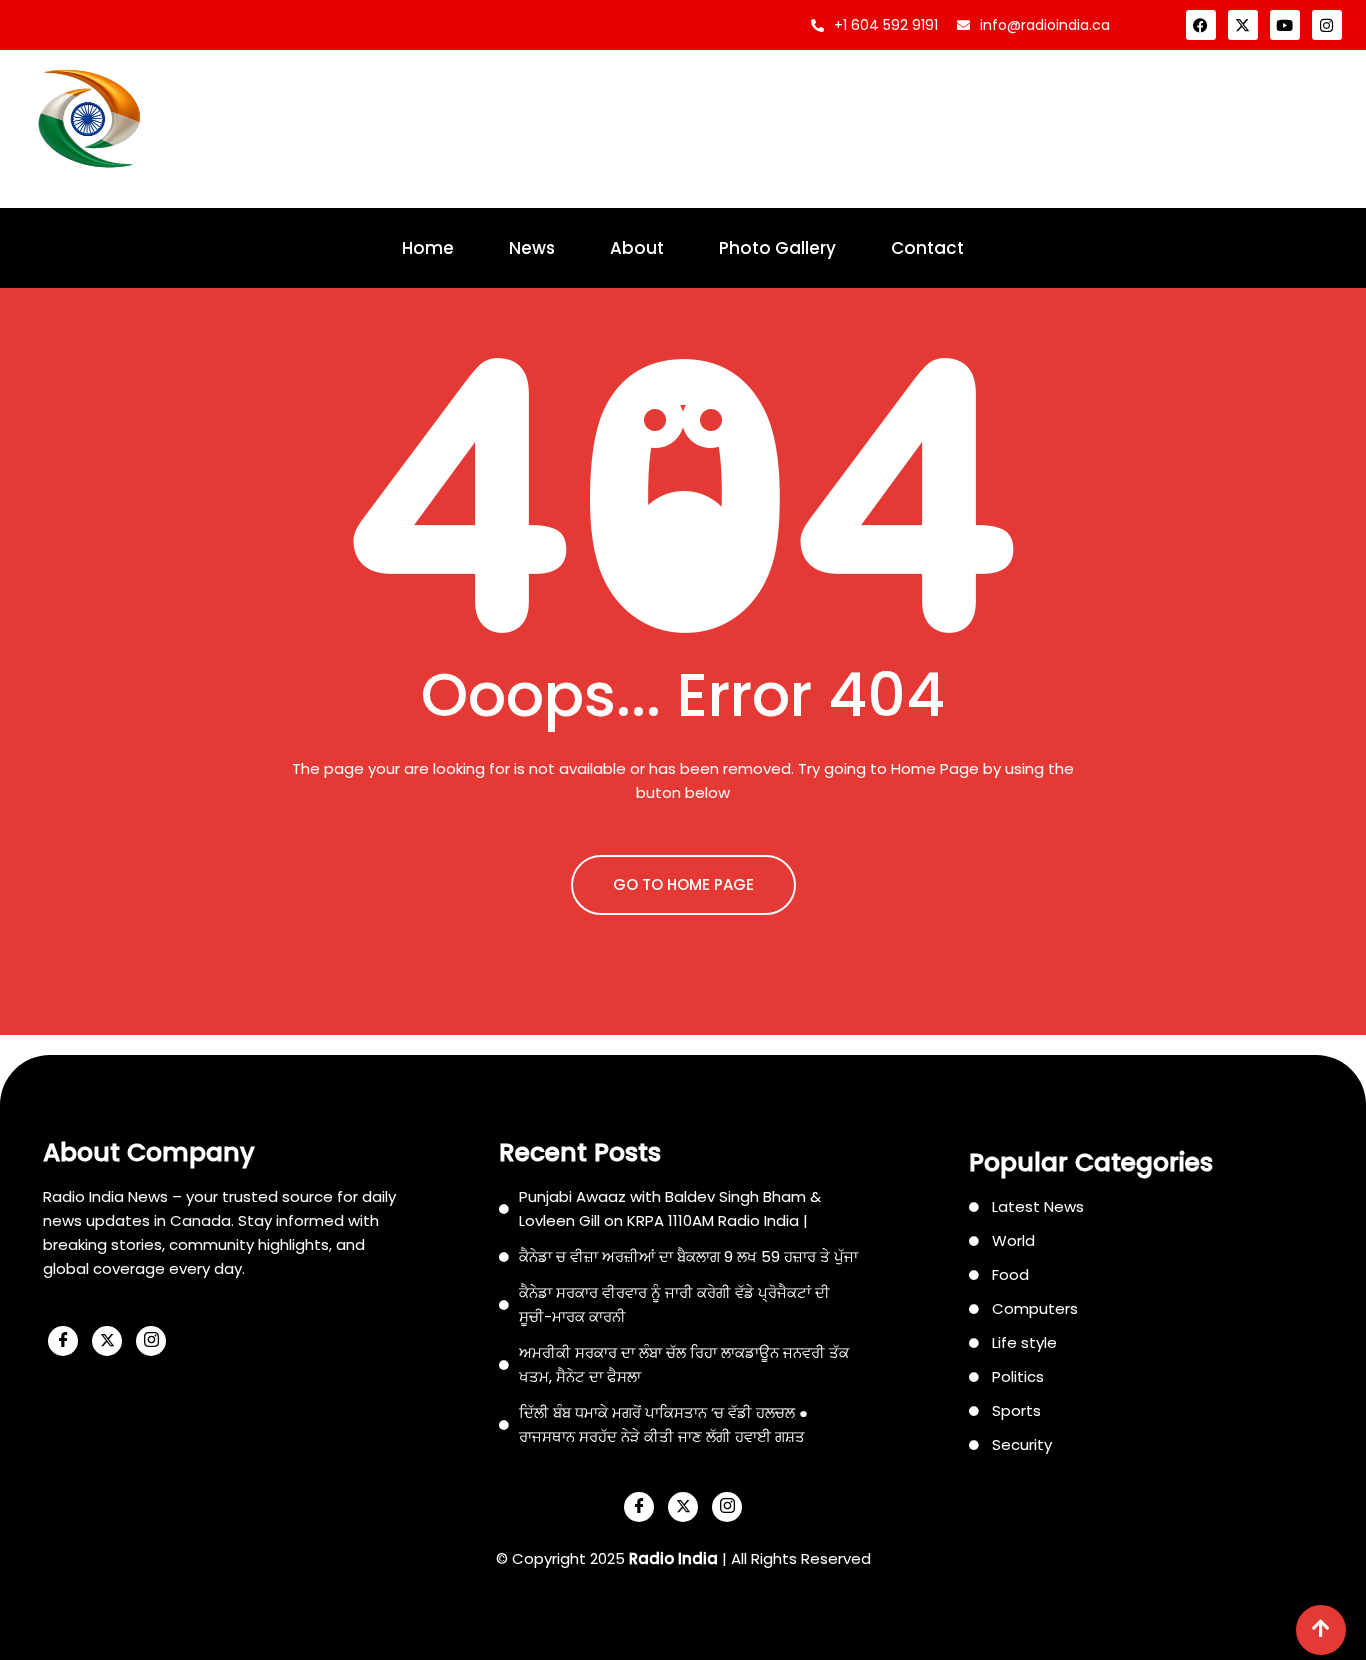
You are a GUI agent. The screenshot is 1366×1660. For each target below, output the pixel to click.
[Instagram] (1327, 25)
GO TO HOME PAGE (683, 884)
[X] (107, 1341)
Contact (927, 248)
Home (428, 248)
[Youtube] (1285, 25)
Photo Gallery (777, 248)
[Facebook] (1201, 25)
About (637, 248)
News (532, 248)
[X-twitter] (1243, 25)
